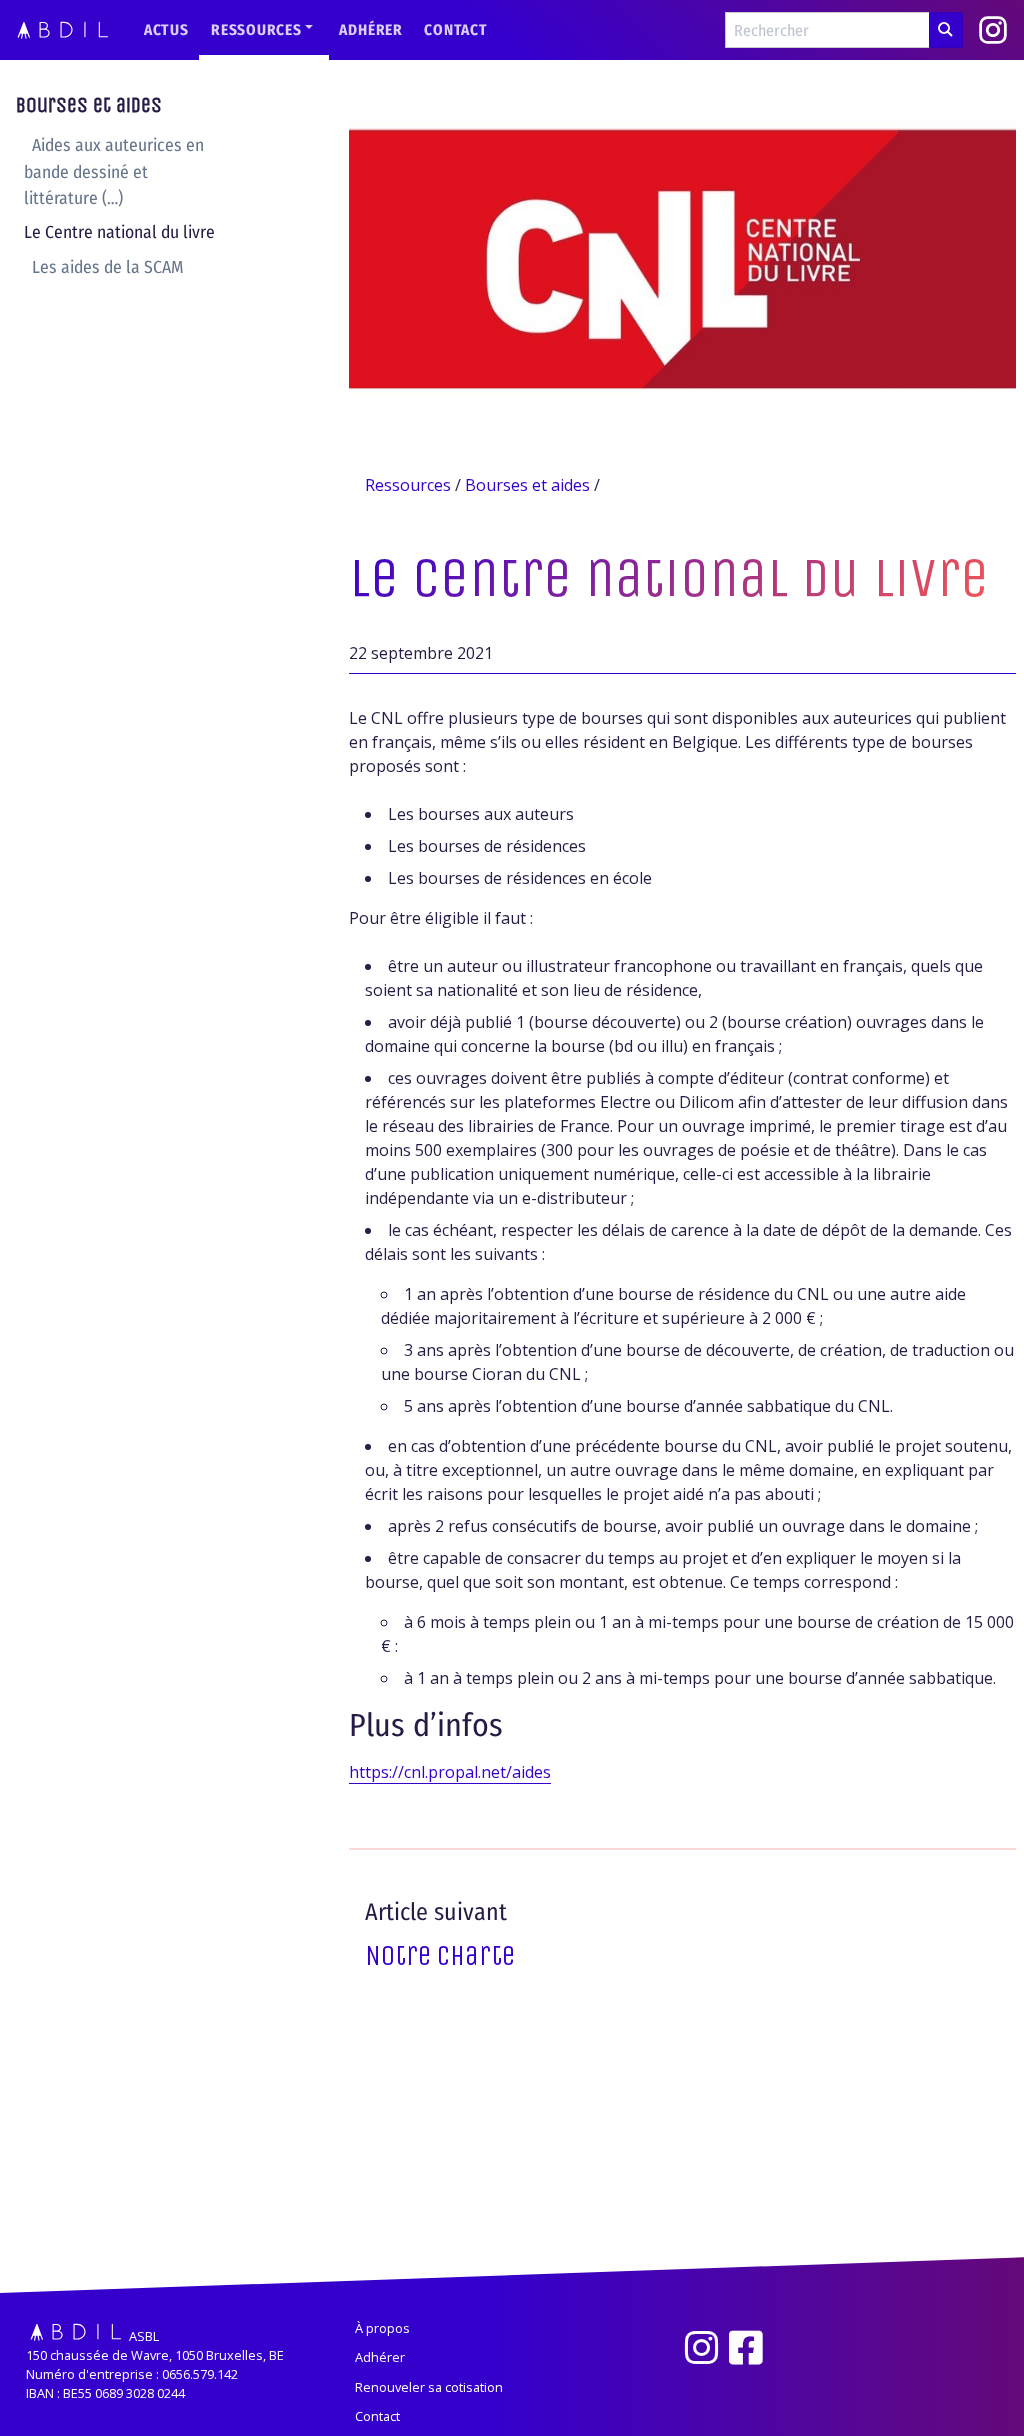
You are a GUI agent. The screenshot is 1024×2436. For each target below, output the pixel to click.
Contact (455, 30)
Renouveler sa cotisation (429, 2387)
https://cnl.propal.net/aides (450, 1772)
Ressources (256, 30)
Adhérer (370, 30)
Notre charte (440, 1955)
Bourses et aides (89, 105)
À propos (382, 2328)
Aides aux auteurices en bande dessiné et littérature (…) (114, 172)
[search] (946, 30)
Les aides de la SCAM (108, 267)
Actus (166, 30)
